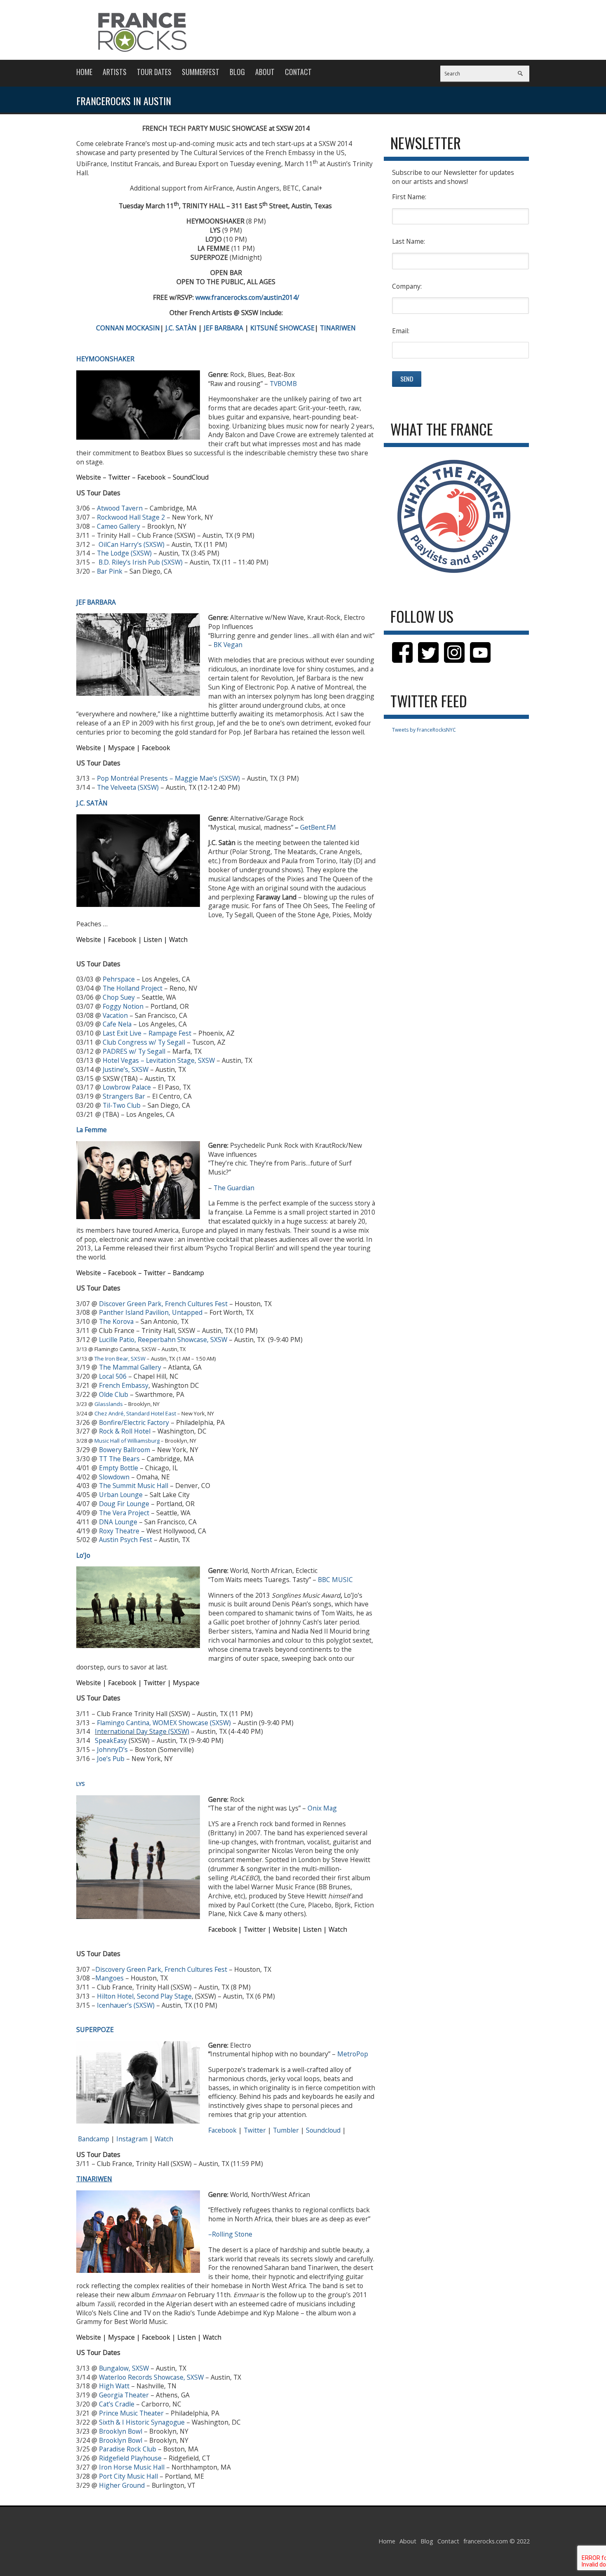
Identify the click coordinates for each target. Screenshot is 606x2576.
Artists (115, 72)
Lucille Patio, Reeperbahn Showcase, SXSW (163, 1340)
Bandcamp (94, 2139)
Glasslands (109, 1404)
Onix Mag (322, 1808)
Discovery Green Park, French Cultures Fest (161, 1969)
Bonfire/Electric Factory (134, 1422)
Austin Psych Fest (126, 1540)
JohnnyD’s (112, 1750)
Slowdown (114, 1477)
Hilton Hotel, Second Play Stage (144, 1996)
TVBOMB (283, 384)
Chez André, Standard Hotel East (135, 1413)
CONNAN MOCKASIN (128, 328)
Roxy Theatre (119, 1531)
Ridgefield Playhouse (130, 2458)
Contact (298, 72)
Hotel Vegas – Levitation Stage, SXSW (159, 1060)
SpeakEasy (111, 1740)
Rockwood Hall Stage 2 (131, 517)
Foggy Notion (123, 1006)
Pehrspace (119, 979)
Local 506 (113, 1376)
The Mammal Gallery (130, 1367)
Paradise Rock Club (128, 2449)
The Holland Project (133, 988)
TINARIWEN (338, 328)
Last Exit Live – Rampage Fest (147, 1033)
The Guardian (234, 1188)
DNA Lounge (118, 1522)
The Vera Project (124, 1513)
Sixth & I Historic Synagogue (142, 2422)
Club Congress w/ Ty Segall (144, 1042)
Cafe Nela (117, 1024)
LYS (81, 1784)
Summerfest (201, 72)
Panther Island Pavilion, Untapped (151, 1312)
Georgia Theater (124, 2395)
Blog (237, 72)
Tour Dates (154, 72)
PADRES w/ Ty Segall (134, 1051)
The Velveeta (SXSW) (128, 787)
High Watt (114, 2386)
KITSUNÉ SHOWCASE (282, 328)
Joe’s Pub (111, 1759)
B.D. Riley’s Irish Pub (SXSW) (141, 562)
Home (84, 72)
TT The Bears (119, 1459)
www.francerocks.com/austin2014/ (247, 297)
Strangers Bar (124, 1096)
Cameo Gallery (119, 526)
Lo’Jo (83, 1555)
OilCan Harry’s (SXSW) (132, 544)
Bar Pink (110, 571)
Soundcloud (323, 2130)
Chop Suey (119, 997)
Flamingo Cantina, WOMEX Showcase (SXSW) (164, 1723)
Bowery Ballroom (124, 1450)
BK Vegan (228, 645)
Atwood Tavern (120, 508)
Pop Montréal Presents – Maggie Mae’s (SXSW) (168, 778)
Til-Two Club (122, 1105)
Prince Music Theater (131, 2413)
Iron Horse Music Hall (132, 2467)
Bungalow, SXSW (124, 2368)
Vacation (115, 1015)
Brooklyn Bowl (121, 2431)
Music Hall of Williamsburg (127, 1441)
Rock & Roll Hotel (125, 1431)
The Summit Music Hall (134, 1486)
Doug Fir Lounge (124, 1504)
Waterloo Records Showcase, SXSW (151, 2377)
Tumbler (286, 2130)
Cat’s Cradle (117, 2404)
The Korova (116, 1321)
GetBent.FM (318, 827)
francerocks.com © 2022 (497, 2541)
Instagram (132, 2139)
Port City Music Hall (128, 2476)
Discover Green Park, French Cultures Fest (163, 1304)
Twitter (255, 2130)
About (265, 72)
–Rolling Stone (230, 2234)
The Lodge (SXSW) (124, 553)
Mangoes (109, 1978)
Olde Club (114, 1394)
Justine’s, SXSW (126, 1069)
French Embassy (124, 1385)
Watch (164, 2139)
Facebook (222, 2130)
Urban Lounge (121, 1495)
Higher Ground (122, 2485)
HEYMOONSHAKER (105, 359)
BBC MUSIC (335, 1580)
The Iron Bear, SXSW (120, 1359)
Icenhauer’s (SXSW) (126, 2005)
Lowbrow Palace (127, 1087)
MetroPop (353, 2054)
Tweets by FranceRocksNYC (424, 730)
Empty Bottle (119, 1468)
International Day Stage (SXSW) (142, 1731)
